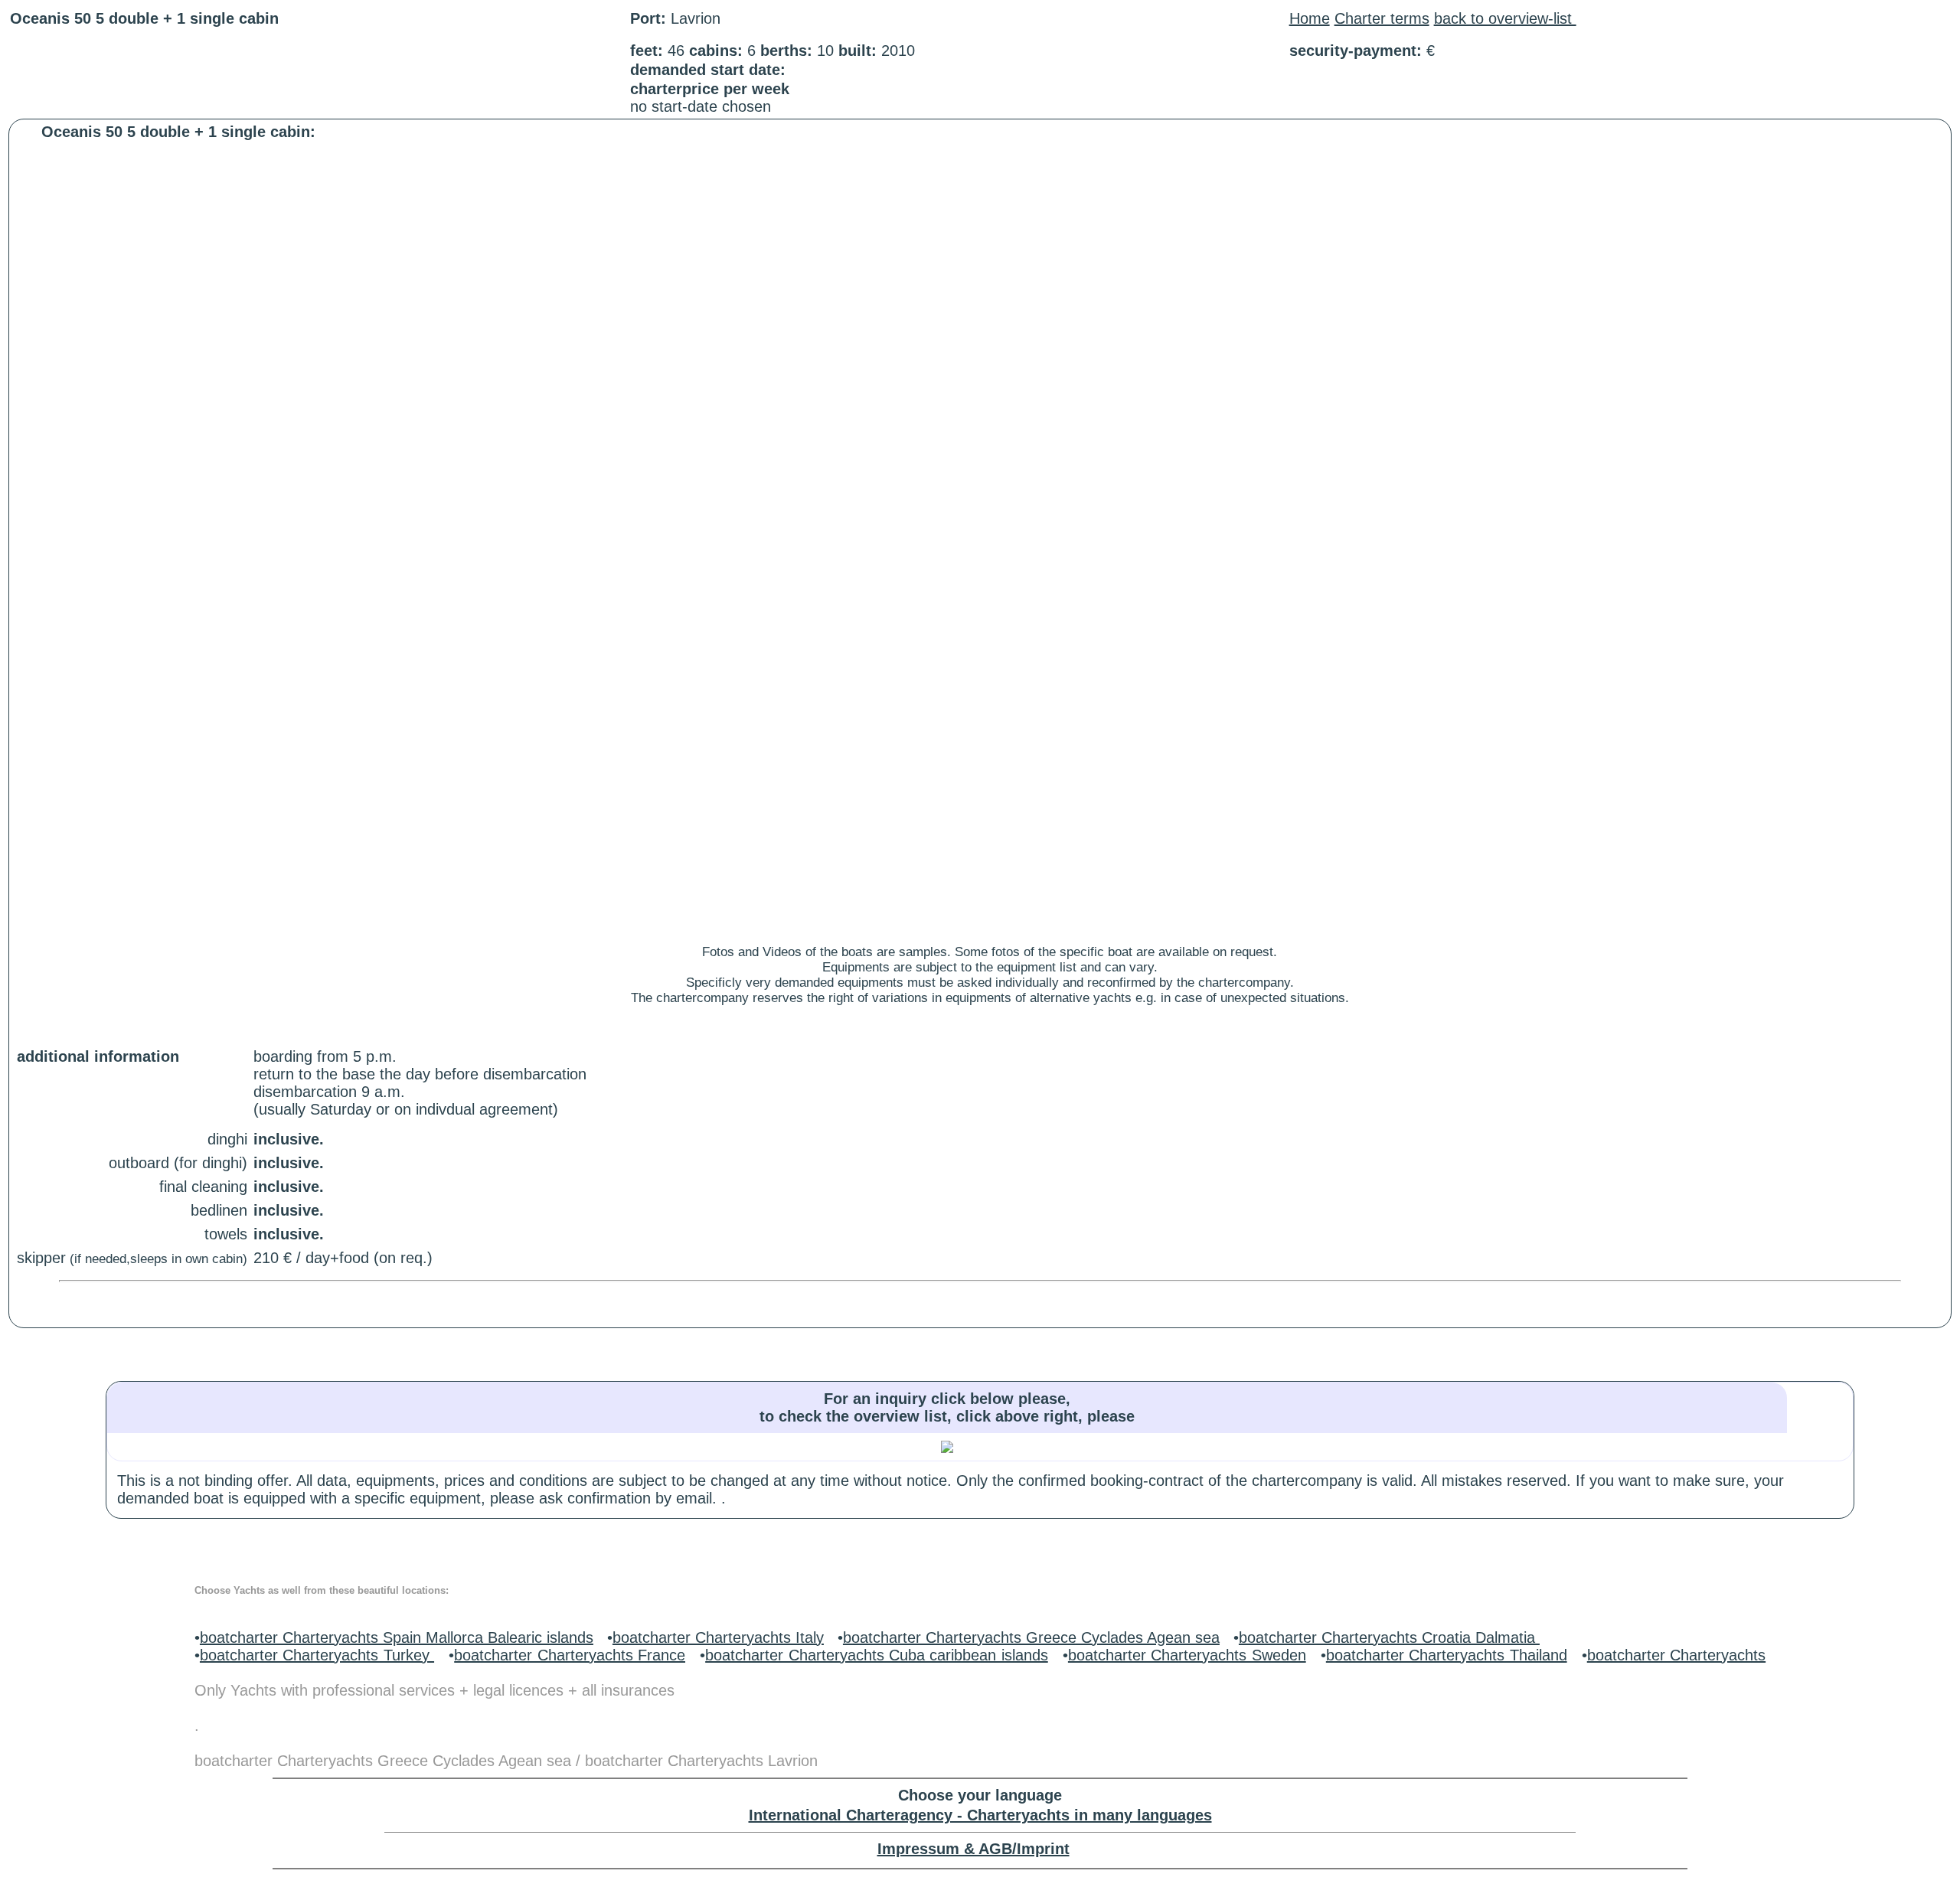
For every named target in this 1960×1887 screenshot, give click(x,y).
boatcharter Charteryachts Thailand (1447, 1655)
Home (1310, 18)
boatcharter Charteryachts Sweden (1187, 1655)
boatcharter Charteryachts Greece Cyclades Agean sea (1031, 1637)
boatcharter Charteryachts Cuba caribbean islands (877, 1655)
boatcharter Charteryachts (1676, 1655)
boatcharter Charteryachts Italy (718, 1637)
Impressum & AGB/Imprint (973, 1849)
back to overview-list (1505, 18)
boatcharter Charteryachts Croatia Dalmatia (1389, 1637)
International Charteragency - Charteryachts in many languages (980, 1815)
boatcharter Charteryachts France (570, 1655)
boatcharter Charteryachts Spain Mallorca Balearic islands (397, 1637)
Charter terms (1382, 18)
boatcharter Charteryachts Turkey (317, 1655)
